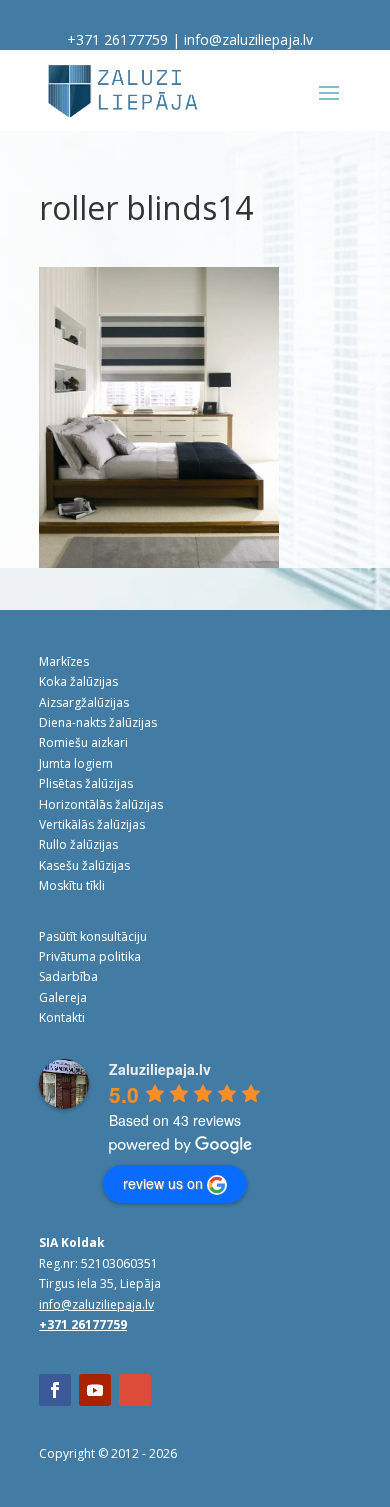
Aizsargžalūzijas (84, 702)
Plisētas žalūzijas (86, 783)
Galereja (63, 997)
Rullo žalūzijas (78, 844)
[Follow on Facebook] (55, 1390)
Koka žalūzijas (78, 681)
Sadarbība (68, 976)
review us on (163, 1183)
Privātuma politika (90, 956)
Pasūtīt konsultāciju (93, 936)
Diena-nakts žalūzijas (98, 722)
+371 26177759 (117, 39)
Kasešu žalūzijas (84, 865)
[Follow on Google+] (135, 1390)
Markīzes (64, 661)
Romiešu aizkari (83, 742)
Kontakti (62, 1017)
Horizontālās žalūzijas (101, 804)
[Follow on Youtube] (95, 1390)
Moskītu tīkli (72, 885)
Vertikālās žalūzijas (92, 824)
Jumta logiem (76, 763)
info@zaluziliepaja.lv (248, 39)
